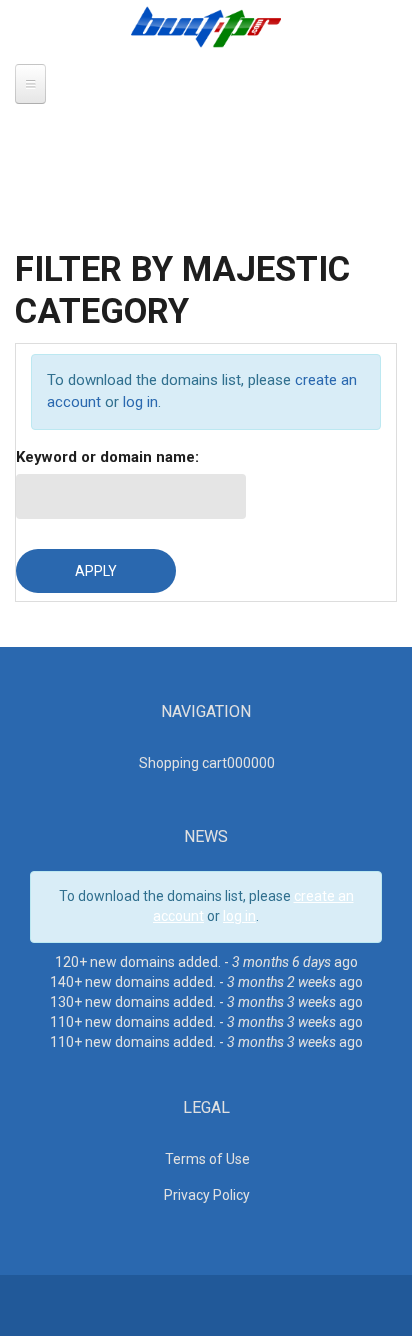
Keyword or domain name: (107, 457)
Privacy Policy (207, 1195)
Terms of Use (207, 1159)
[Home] (206, 26)
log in (140, 402)
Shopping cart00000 (207, 763)
